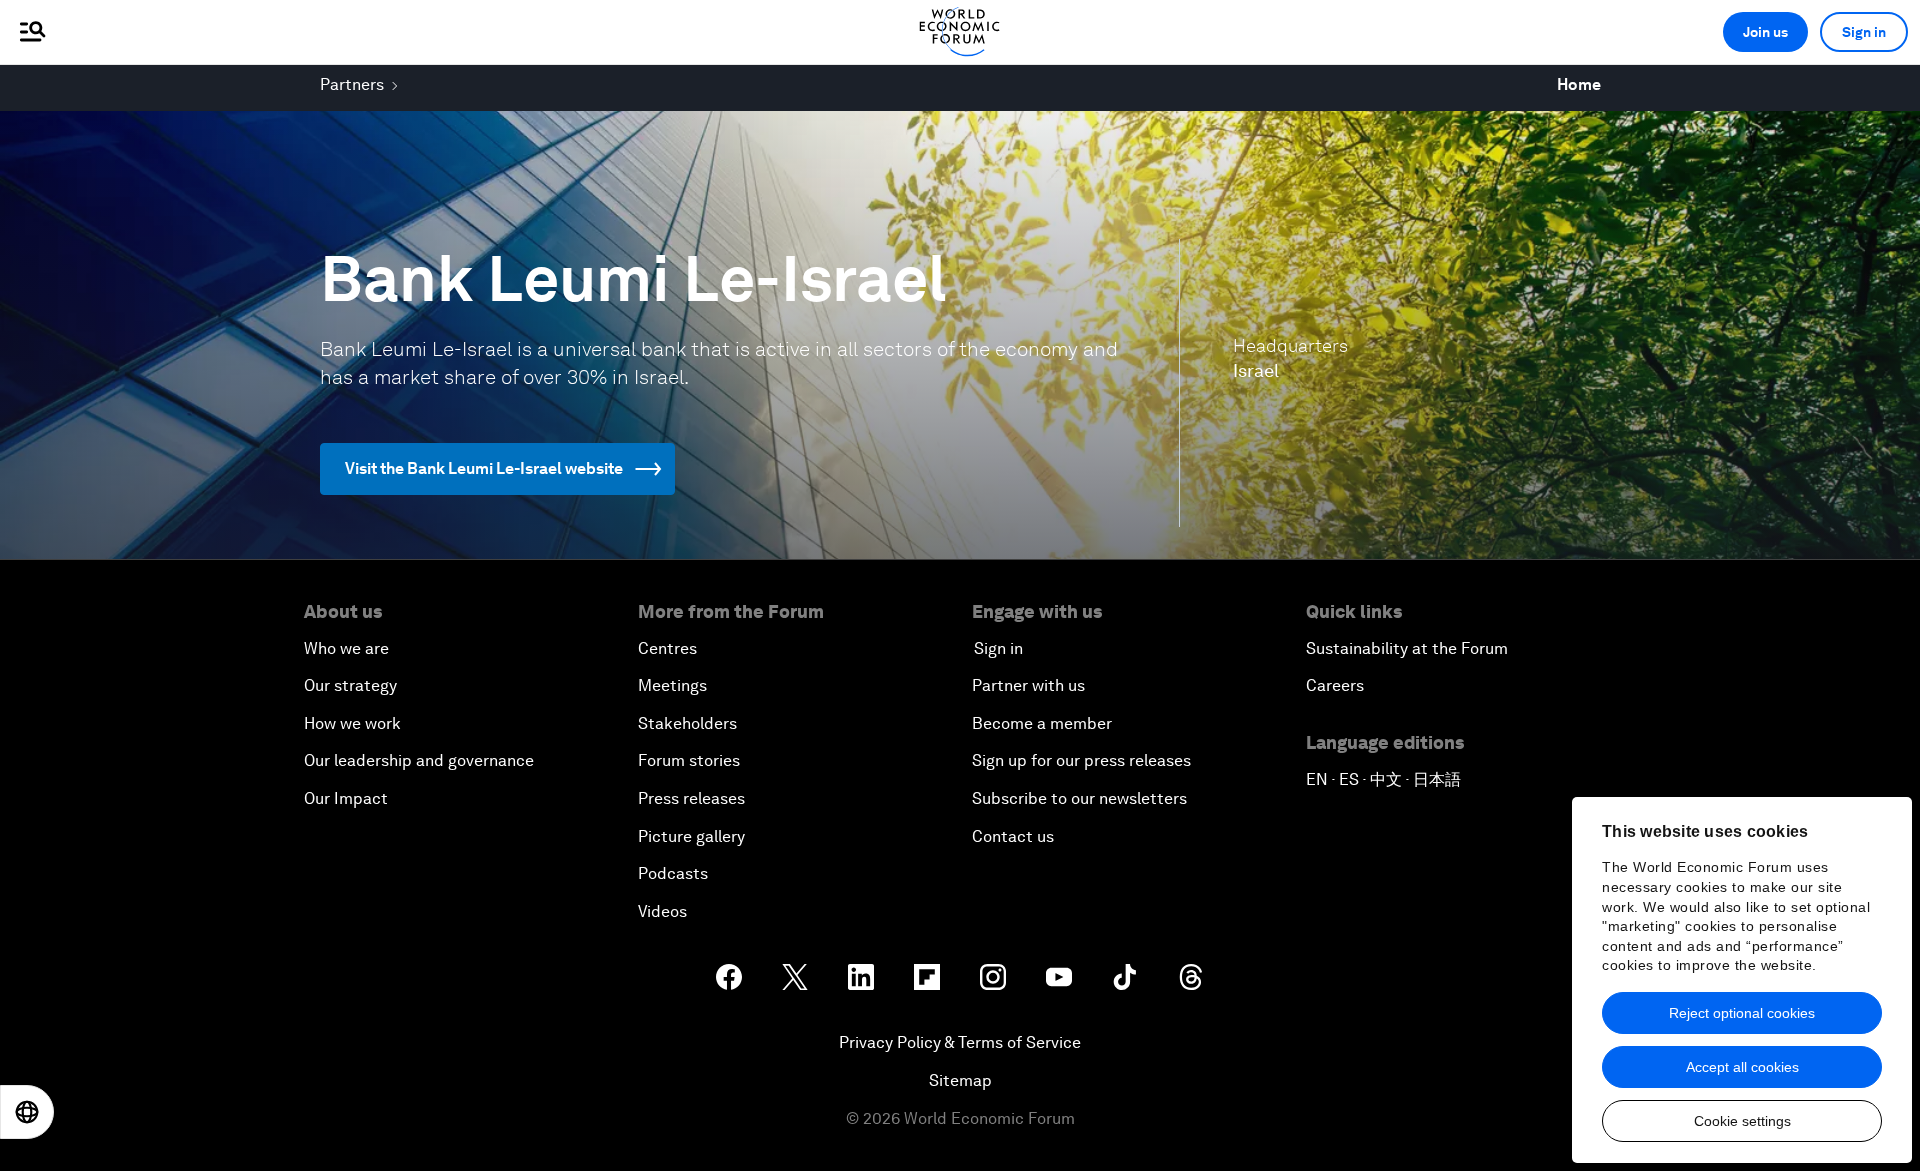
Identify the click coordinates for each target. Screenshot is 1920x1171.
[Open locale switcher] (27, 1112)
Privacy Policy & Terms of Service (960, 1042)
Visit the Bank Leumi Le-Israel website (484, 468)
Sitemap (960, 1080)
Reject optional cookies (1742, 1013)
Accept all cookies (1742, 1067)
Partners (352, 84)
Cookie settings (1742, 1121)
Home (1579, 84)
